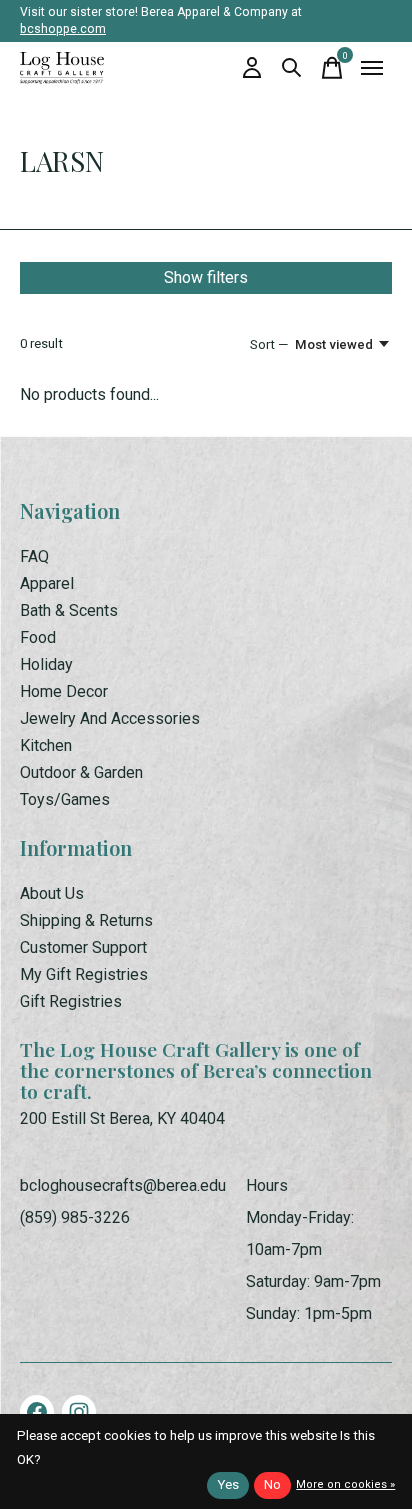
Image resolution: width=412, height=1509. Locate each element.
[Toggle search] (292, 68)
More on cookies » (345, 1484)
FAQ (34, 556)
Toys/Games (65, 799)
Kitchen (46, 745)
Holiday (46, 664)
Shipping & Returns (86, 920)
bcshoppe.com (63, 29)
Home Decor (64, 691)
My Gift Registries (84, 974)
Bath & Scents (69, 610)
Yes (228, 1484)
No (272, 1484)
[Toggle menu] (372, 68)
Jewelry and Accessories (110, 718)
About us (52, 893)
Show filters (206, 277)
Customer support (83, 947)
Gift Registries (71, 1001)
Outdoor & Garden (81, 772)
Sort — (269, 344)
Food (38, 637)
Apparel (47, 583)
